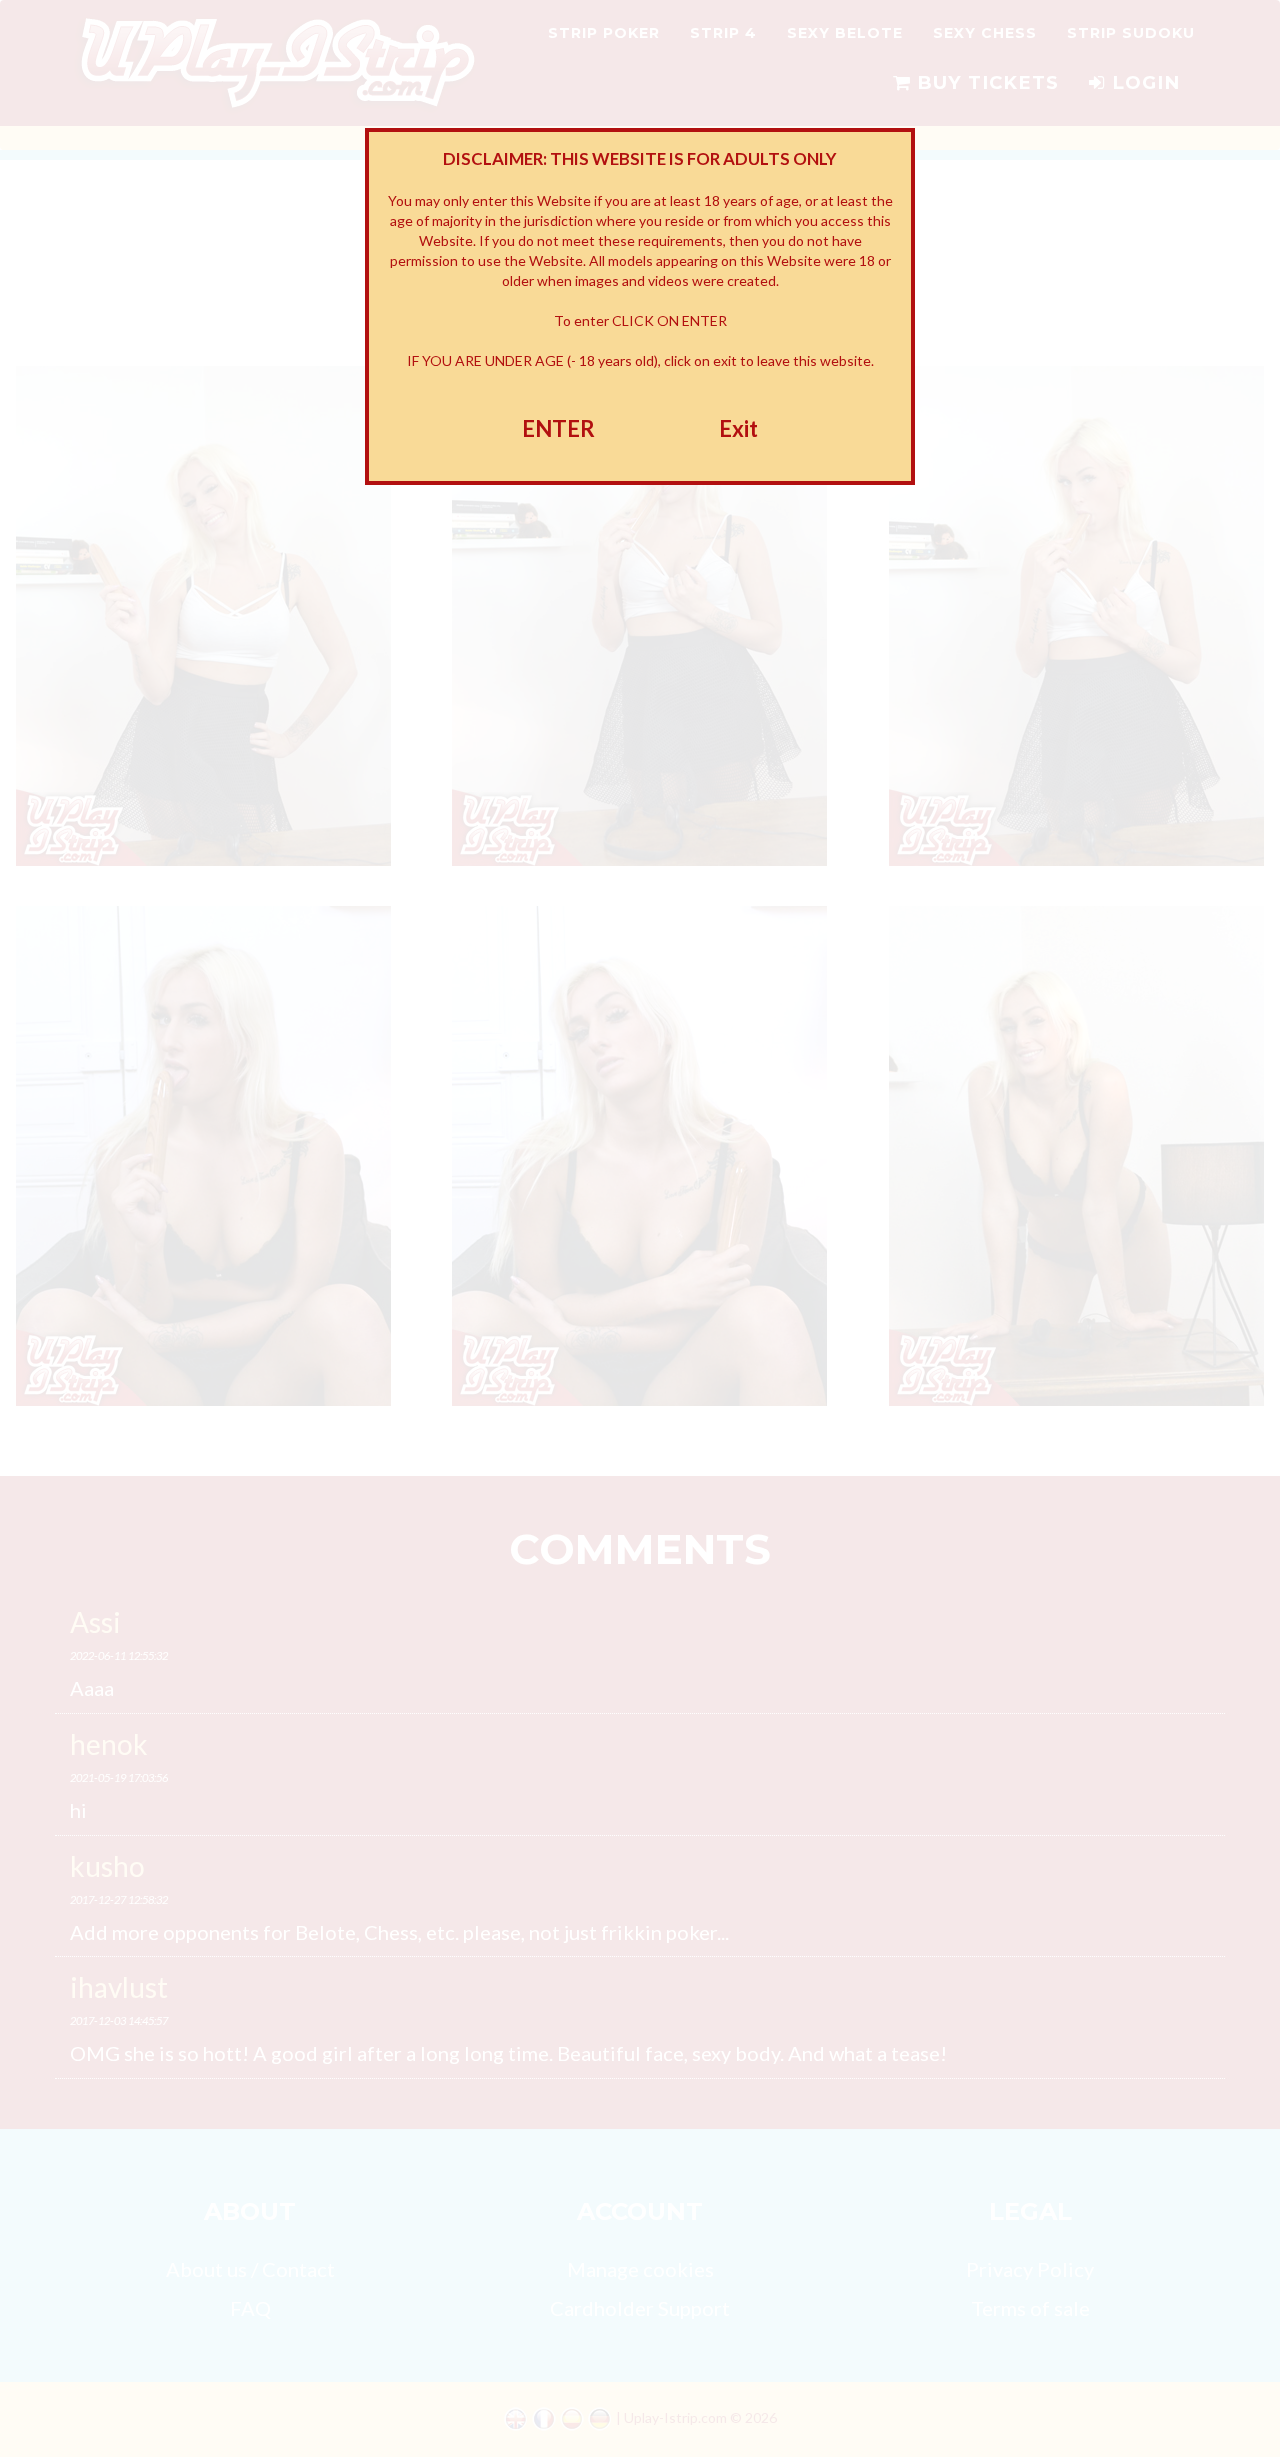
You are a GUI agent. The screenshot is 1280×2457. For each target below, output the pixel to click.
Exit (738, 428)
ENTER (558, 428)
